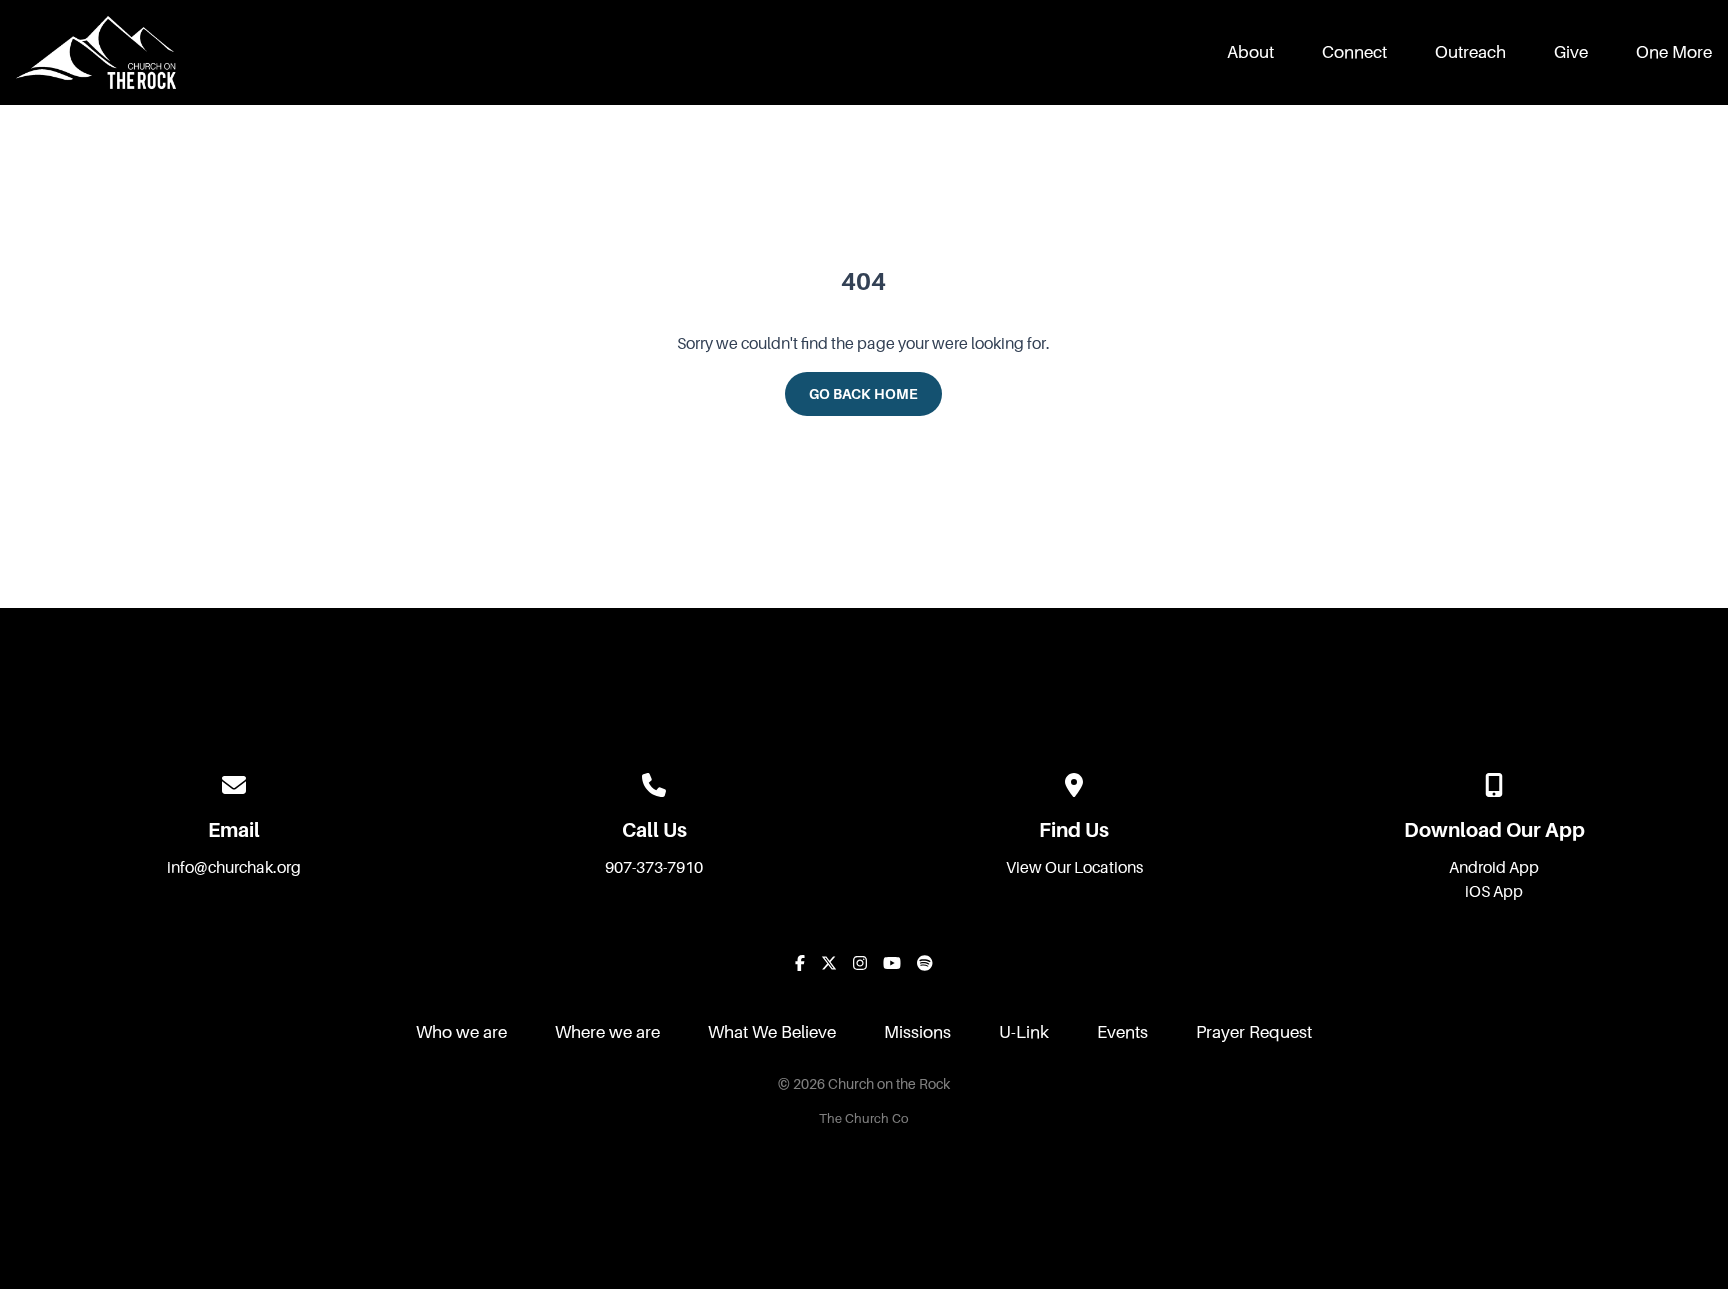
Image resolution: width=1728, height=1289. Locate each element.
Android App (1494, 868)
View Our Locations (1074, 868)
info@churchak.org (234, 868)
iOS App (1494, 892)
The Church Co (864, 1119)
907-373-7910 (654, 868)
